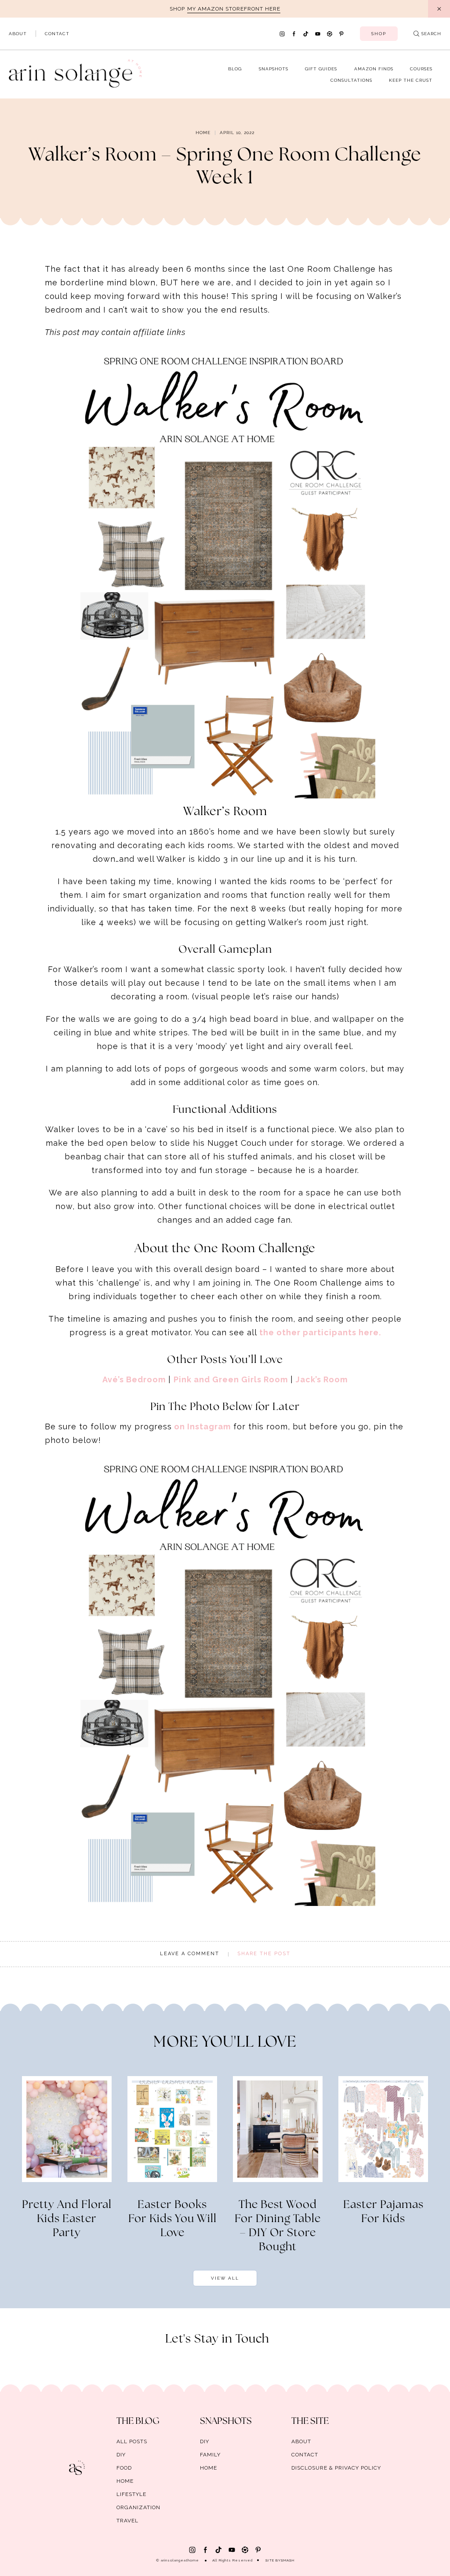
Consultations (351, 80)
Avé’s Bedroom (134, 1379)
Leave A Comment (190, 1954)
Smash (288, 2560)
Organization (138, 2507)
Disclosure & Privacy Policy (336, 2468)
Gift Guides (321, 69)
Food (124, 2468)
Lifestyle (131, 2494)
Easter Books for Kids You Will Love (172, 2219)
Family (210, 2455)
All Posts (132, 2441)
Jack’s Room (322, 1379)
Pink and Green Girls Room (231, 1379)
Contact (57, 34)
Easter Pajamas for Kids (383, 2212)
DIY (121, 2455)
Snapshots (274, 69)
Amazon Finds (374, 69)
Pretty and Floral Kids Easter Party (67, 2219)
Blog (235, 69)
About (18, 34)
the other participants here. (320, 1332)
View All (225, 2278)
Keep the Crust (411, 80)
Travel (127, 2521)
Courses (421, 69)
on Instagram (201, 1426)
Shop (379, 34)
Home (203, 133)
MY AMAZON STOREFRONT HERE (234, 9)
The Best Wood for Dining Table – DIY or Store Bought (278, 2226)
